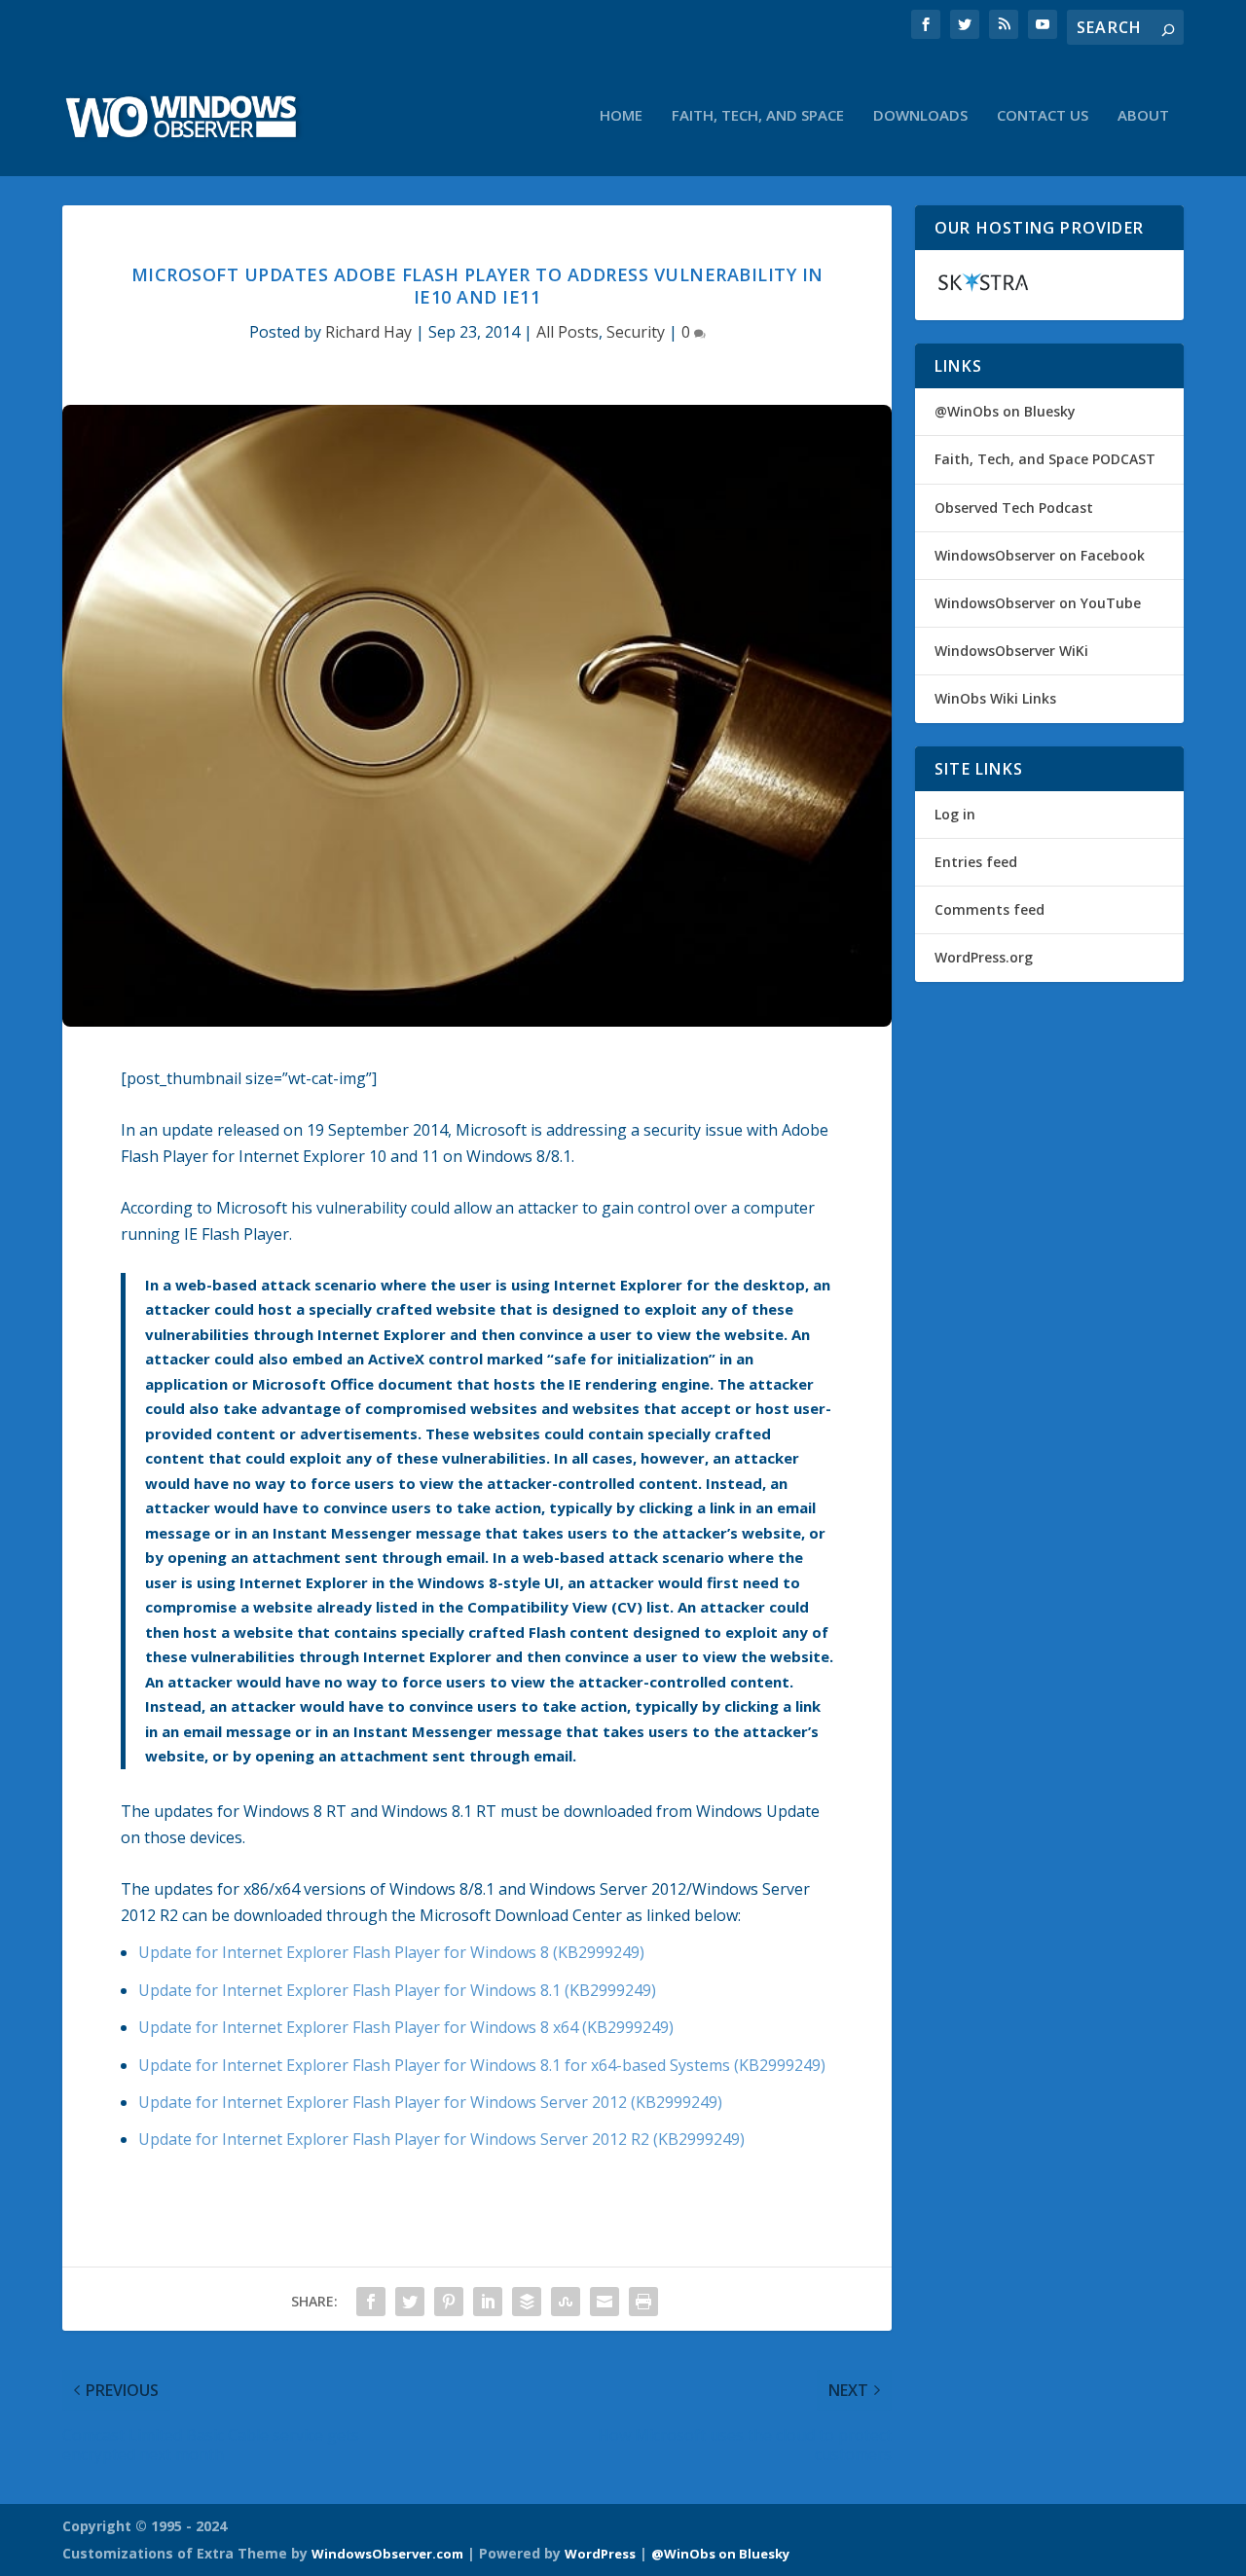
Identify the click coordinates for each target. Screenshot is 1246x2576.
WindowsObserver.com (387, 2554)
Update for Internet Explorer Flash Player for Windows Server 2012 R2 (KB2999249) (441, 2139)
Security (636, 332)
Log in (955, 814)
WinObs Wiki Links (995, 698)
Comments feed (989, 909)
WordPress (600, 2554)
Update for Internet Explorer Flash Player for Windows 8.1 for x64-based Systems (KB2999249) (482, 2065)
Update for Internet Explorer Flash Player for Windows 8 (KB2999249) (391, 1952)
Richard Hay (368, 332)
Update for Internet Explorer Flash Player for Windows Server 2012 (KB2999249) (430, 2102)
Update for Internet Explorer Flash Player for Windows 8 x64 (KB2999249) (406, 2027)
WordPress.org (984, 957)
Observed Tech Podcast (1014, 508)
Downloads (920, 116)
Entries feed (976, 862)
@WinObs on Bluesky (1005, 411)
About (1143, 116)
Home (621, 116)
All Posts (568, 332)
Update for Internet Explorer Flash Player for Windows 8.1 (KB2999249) (397, 1990)
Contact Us (1043, 116)
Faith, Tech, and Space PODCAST (1045, 459)
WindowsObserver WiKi (1011, 651)
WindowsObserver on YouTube (1038, 603)
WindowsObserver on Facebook (1040, 555)
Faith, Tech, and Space (758, 116)
